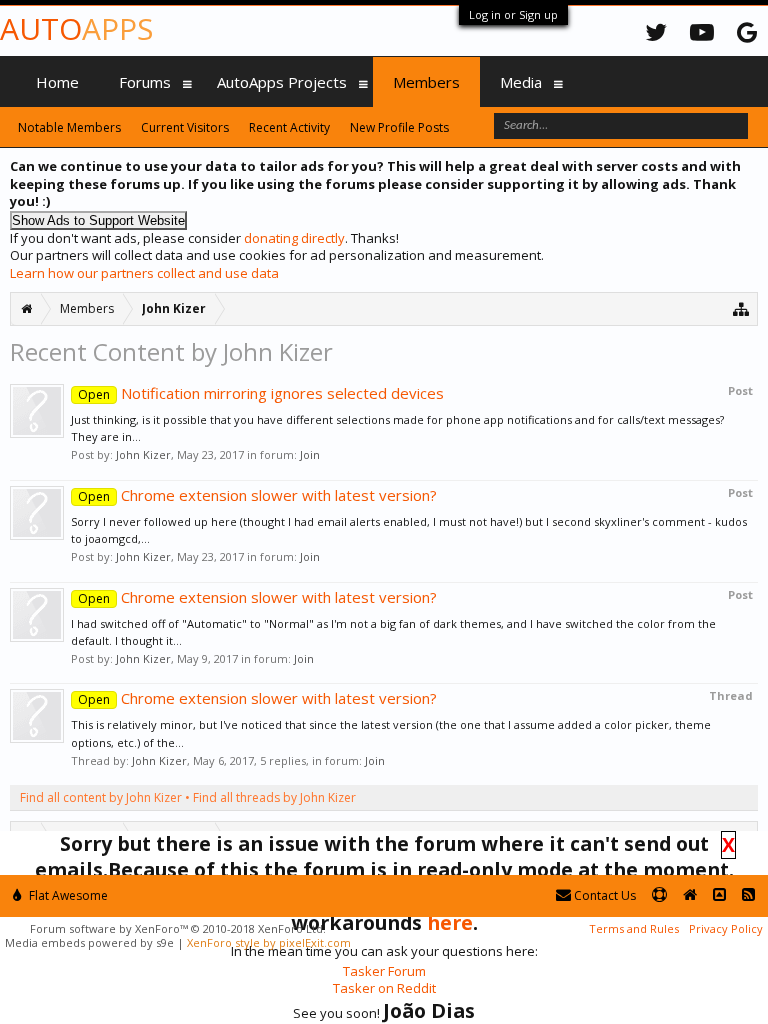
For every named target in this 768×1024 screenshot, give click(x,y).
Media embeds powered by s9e (89, 942)
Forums (145, 82)
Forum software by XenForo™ (178, 928)
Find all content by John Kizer (101, 797)
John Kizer (143, 454)
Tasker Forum (384, 971)
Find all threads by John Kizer (274, 797)
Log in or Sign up (513, 14)
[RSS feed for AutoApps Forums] (748, 895)
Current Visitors (185, 127)
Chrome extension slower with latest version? (257, 495)
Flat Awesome (67, 895)
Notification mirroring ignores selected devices (261, 393)
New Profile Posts (399, 127)
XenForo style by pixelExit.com (269, 942)
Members (426, 82)
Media (521, 82)
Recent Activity (289, 127)
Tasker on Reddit (384, 988)
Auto (76, 28)
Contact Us (603, 895)
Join (310, 454)
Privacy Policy (726, 928)
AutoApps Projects (282, 82)
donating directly (294, 238)
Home (57, 82)
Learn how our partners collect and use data (144, 273)
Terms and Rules (634, 928)
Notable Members (69, 127)
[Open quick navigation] (741, 308)
